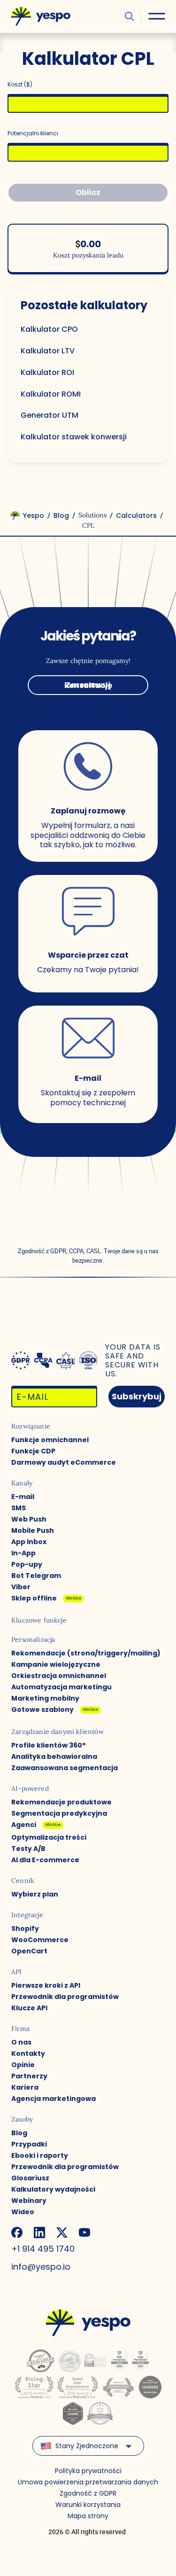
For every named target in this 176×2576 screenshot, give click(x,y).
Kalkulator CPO (49, 330)
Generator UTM (50, 416)
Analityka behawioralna (54, 1756)
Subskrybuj (137, 1396)
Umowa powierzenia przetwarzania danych (88, 2482)
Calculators (136, 515)
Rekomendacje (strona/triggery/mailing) (86, 1653)
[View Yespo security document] (88, 1360)
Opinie (23, 2065)
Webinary (29, 2201)
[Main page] (41, 16)
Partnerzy (29, 2076)
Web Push (29, 1519)
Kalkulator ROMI (51, 394)
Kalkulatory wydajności (53, 2189)
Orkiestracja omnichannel (59, 1676)
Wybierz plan (35, 1894)
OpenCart (29, 1951)
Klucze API (29, 2008)
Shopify (25, 1928)
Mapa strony (88, 2516)
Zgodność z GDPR (88, 2493)
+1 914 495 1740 (43, 2249)
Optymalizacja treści (49, 1837)
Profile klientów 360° (49, 1745)
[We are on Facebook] (17, 2233)
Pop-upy (27, 1564)
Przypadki (29, 2144)
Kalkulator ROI (47, 373)
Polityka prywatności (88, 2471)
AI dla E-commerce (45, 1860)
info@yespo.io (41, 2267)
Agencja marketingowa (54, 2099)
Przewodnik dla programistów (65, 1997)
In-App (23, 1553)
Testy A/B (28, 1849)
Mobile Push (33, 1530)
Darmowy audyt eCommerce (64, 1462)
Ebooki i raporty (40, 2155)
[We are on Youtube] (84, 2233)
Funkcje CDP (33, 1451)
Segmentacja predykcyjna (59, 1813)
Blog (61, 515)
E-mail (23, 1497)
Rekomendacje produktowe (61, 1802)
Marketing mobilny (45, 1698)
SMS (19, 1508)
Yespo (34, 515)
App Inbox (29, 1542)
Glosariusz (30, 2178)
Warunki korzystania (88, 2505)
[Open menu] (157, 16)
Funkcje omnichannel (50, 1440)
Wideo (23, 2212)
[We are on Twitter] (62, 2233)
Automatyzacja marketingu (61, 1687)
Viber (21, 1587)
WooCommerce (40, 1940)
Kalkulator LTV (48, 351)
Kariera (25, 2087)
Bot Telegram (36, 1576)
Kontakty (28, 2053)
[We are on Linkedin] (39, 2233)
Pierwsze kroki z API (46, 1985)
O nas (21, 2042)
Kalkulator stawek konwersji (74, 437)
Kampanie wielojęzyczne (56, 1664)
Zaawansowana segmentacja (65, 1768)
